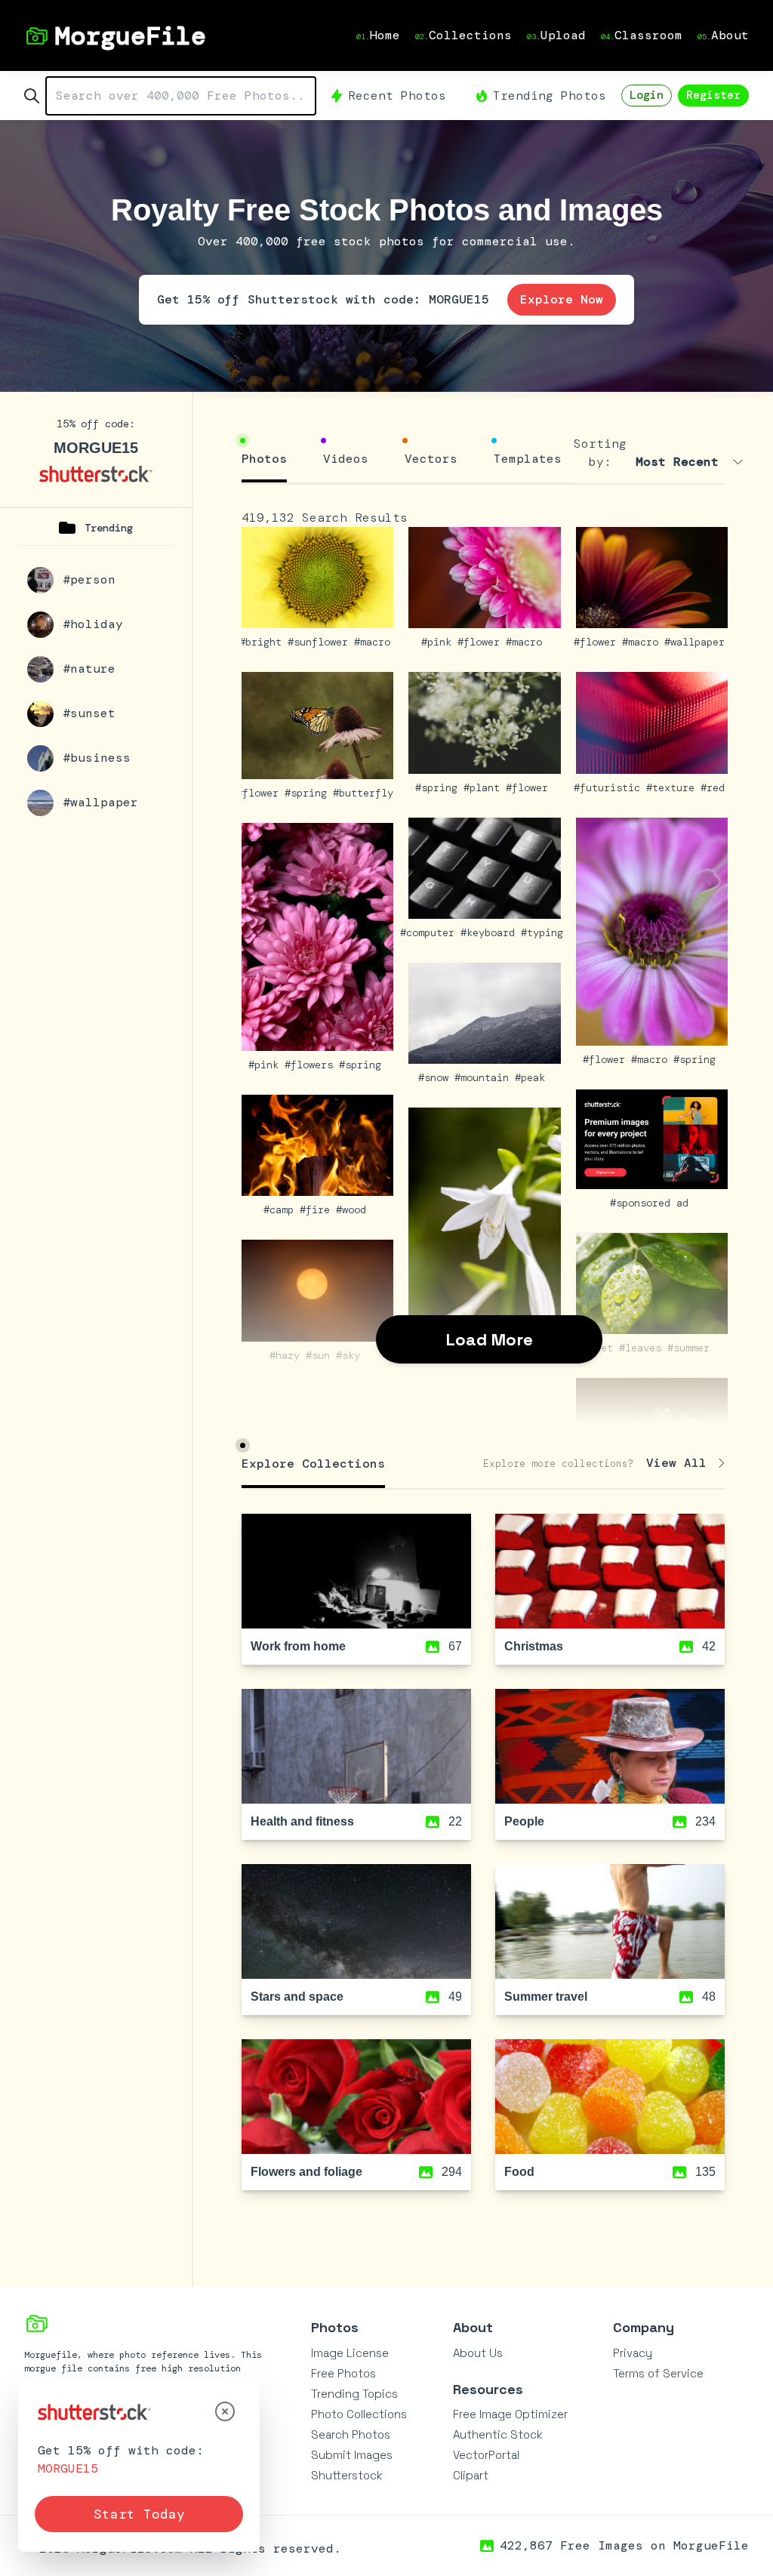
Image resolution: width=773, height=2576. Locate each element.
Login (647, 95)
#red (716, 787)
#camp (282, 1209)
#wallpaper (698, 642)
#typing (545, 932)
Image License (350, 2353)
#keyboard (491, 932)
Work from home (298, 1646)
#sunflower (321, 642)
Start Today (139, 2514)
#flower (482, 642)
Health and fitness (302, 1821)
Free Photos (343, 2373)
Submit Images (352, 2455)
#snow (436, 1077)
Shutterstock (347, 2475)
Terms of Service (658, 2373)
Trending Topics (354, 2394)
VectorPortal (486, 2455)
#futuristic (610, 787)
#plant (485, 787)
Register (713, 95)
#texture (673, 787)
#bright (263, 642)
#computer (430, 932)
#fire (318, 1209)
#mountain (485, 1077)
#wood (354, 1209)
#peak (533, 1077)
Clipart (471, 2475)
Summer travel (546, 1997)
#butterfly (366, 793)
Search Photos (351, 2434)
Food (519, 2172)
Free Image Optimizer (510, 2414)
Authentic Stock (498, 2434)
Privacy (633, 2353)
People (524, 1821)
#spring (309, 793)
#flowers (312, 1065)
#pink (439, 642)
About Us (478, 2353)
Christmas (534, 1646)
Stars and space (297, 1997)
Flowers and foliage (306, 2172)
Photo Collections (359, 2414)
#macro (375, 642)
